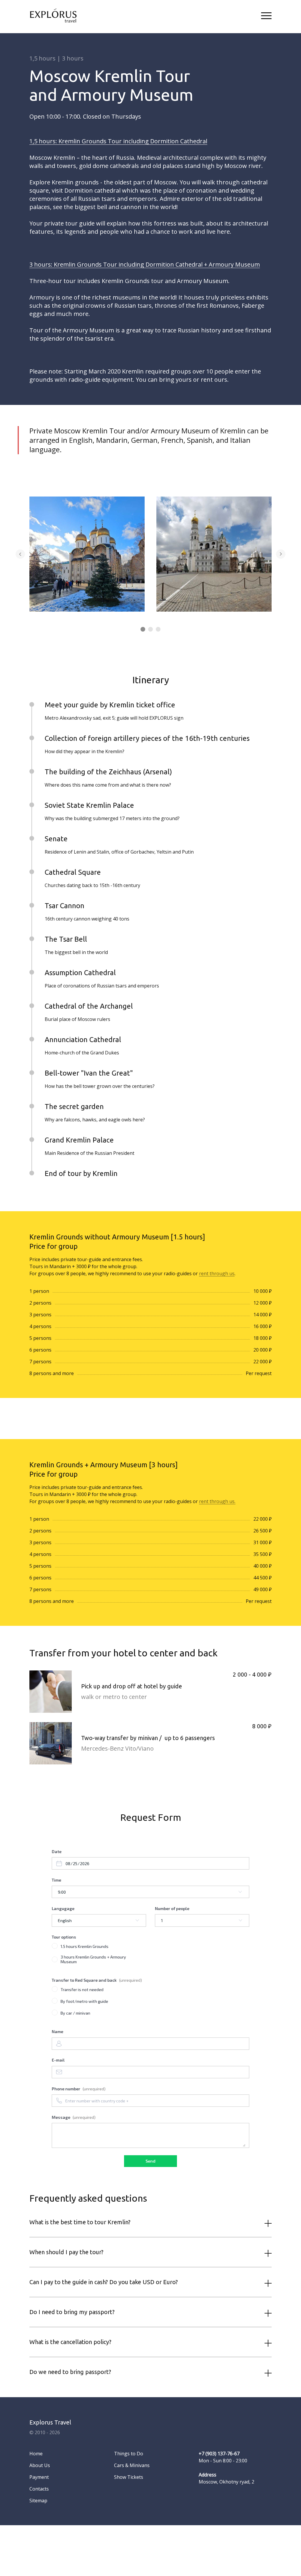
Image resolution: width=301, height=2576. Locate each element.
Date (57, 1851)
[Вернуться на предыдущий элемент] (20, 554)
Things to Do (129, 2454)
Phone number (79, 2089)
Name (57, 2031)
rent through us (217, 1273)
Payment (39, 2477)
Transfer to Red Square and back (97, 1980)
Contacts (39, 2489)
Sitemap (38, 2501)
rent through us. (217, 1501)
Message (74, 2117)
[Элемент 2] (150, 629)
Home (36, 2454)
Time (56, 1880)
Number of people (172, 1908)
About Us (40, 2465)
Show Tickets (129, 2477)
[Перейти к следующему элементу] (281, 554)
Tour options (64, 1937)
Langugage (63, 1908)
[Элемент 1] (143, 629)
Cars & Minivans (132, 2465)
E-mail (58, 2060)
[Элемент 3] (158, 629)
